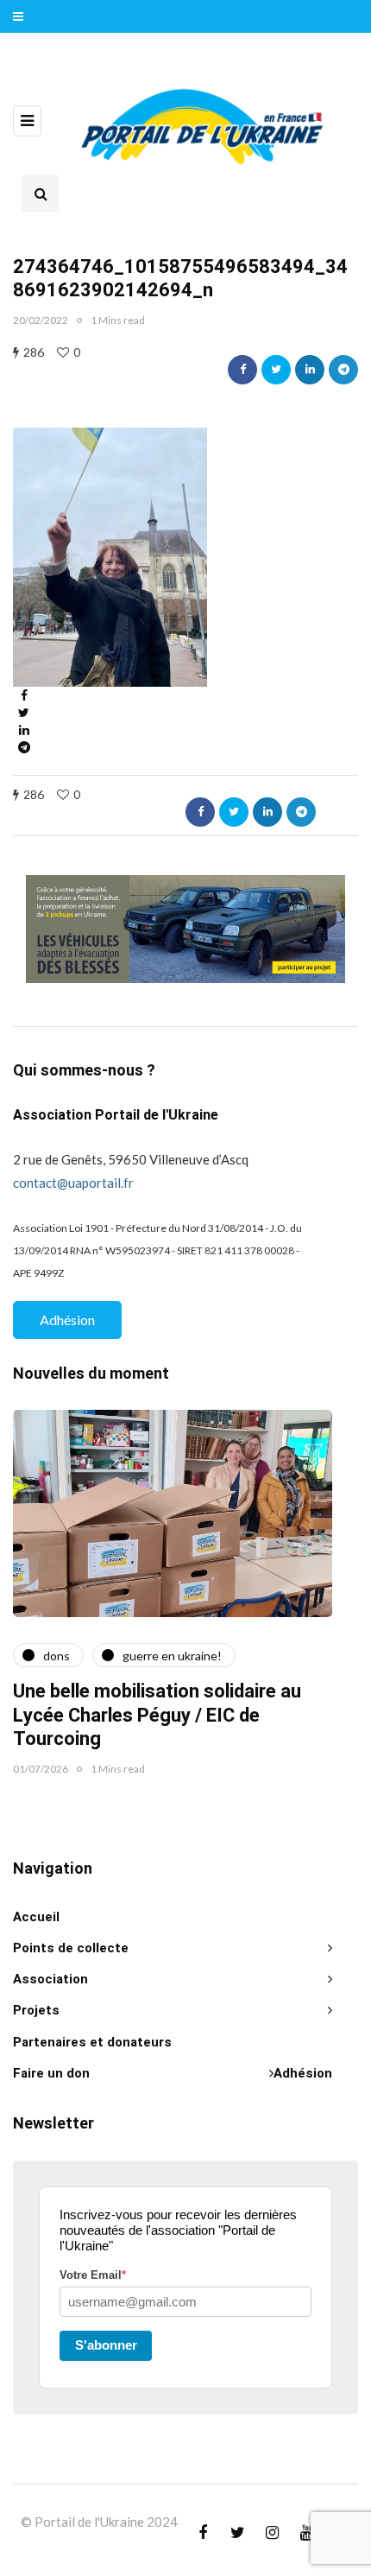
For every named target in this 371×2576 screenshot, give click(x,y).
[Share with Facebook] (242, 370)
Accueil (36, 1917)
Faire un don (51, 2073)
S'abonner (106, 2345)
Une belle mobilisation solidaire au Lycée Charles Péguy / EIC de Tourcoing (157, 1715)
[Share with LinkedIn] (310, 370)
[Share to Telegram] (343, 370)
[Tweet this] (276, 370)
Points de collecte (71, 1948)
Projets (36, 2010)
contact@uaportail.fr (73, 1183)
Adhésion (67, 1320)
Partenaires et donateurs (92, 2042)
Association (50, 1979)
